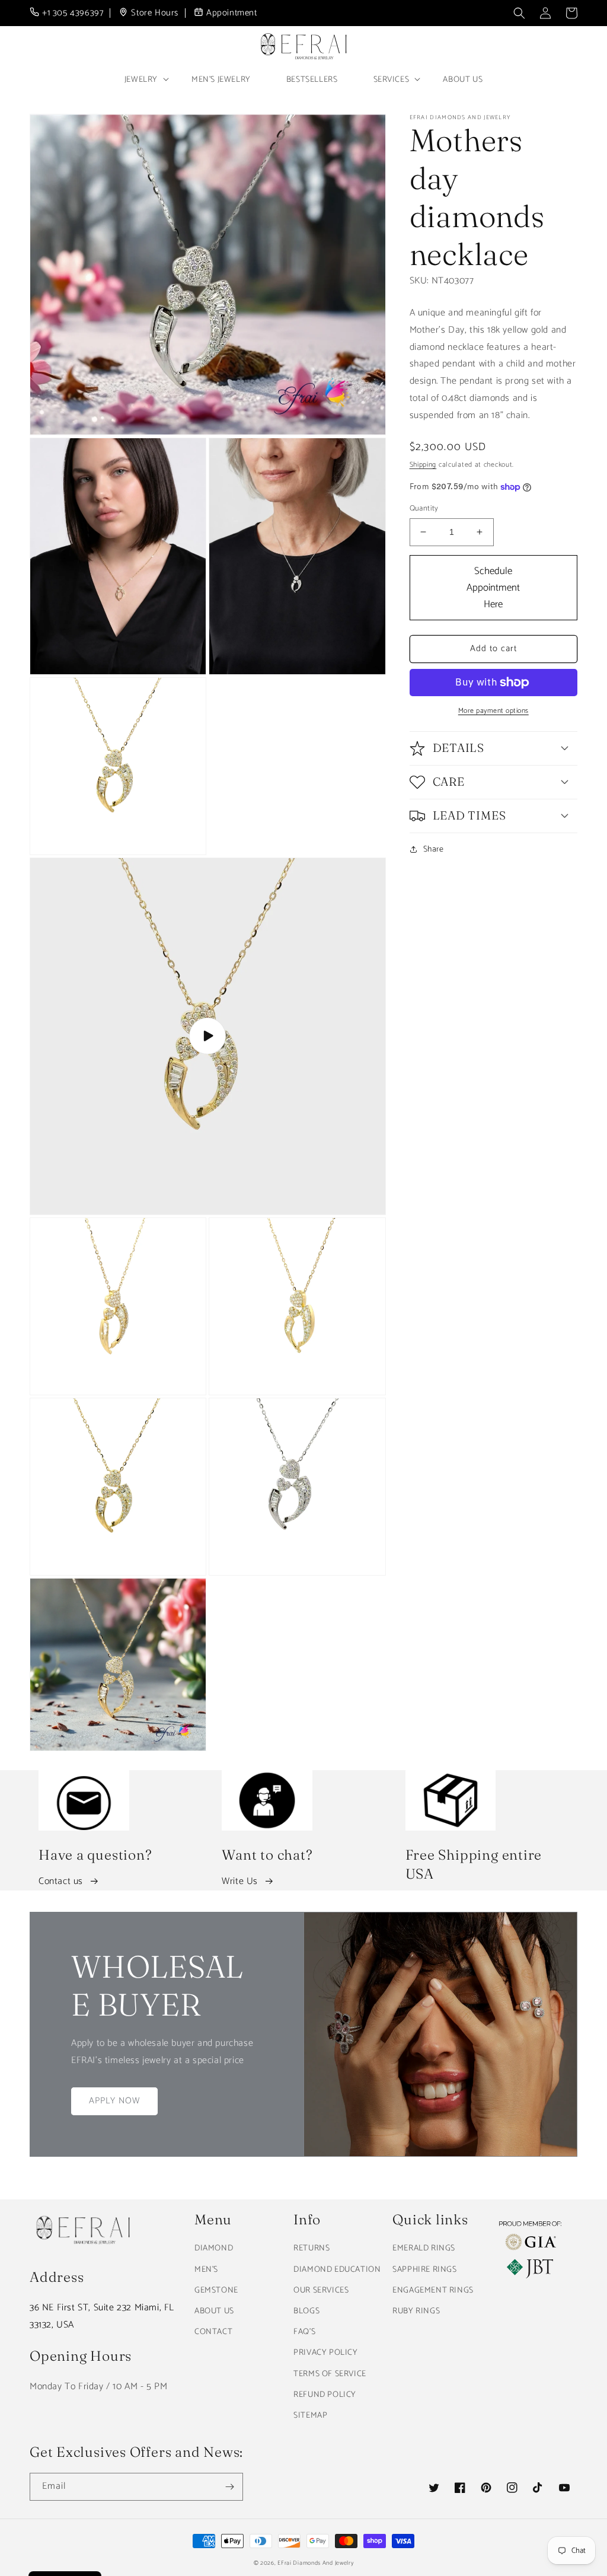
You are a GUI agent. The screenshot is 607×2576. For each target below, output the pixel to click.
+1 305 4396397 (73, 13)
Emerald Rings (424, 2248)
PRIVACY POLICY (325, 2353)
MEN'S (206, 2270)
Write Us (240, 1881)
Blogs (306, 2311)
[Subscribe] (229, 2487)
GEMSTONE (216, 2290)
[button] (519, 13)
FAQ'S (304, 2332)
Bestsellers (312, 80)
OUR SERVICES (321, 2290)
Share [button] (434, 849)
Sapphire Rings (424, 2270)
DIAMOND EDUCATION (337, 2270)
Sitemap (310, 2416)
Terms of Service (330, 2374)
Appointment (232, 13)
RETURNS (312, 2248)
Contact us (61, 1881)
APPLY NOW (114, 2101)
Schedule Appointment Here (493, 588)
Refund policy (325, 2395)
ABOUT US (214, 2311)
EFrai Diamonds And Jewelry (315, 2563)
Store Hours (155, 13)
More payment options (493, 711)
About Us (463, 80)
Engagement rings (433, 2290)
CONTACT (213, 2332)
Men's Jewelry (221, 80)
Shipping (423, 465)
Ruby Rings (416, 2311)
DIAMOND (214, 2248)
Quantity (424, 509)
